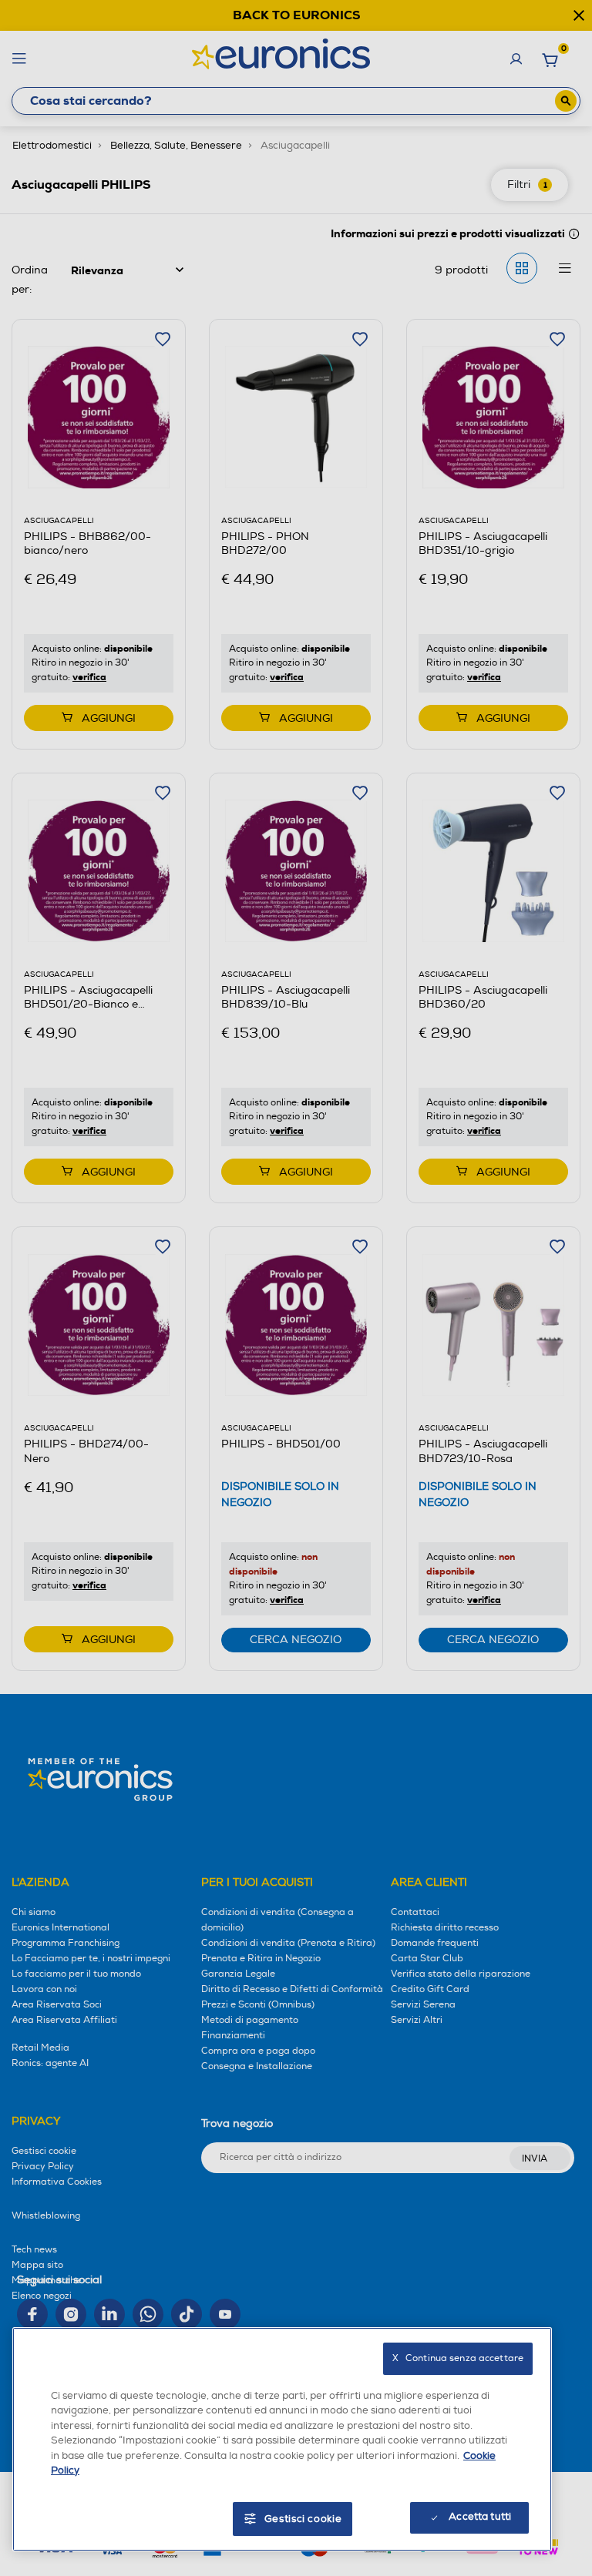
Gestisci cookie (303, 2519)
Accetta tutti (480, 2517)
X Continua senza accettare (458, 2358)
